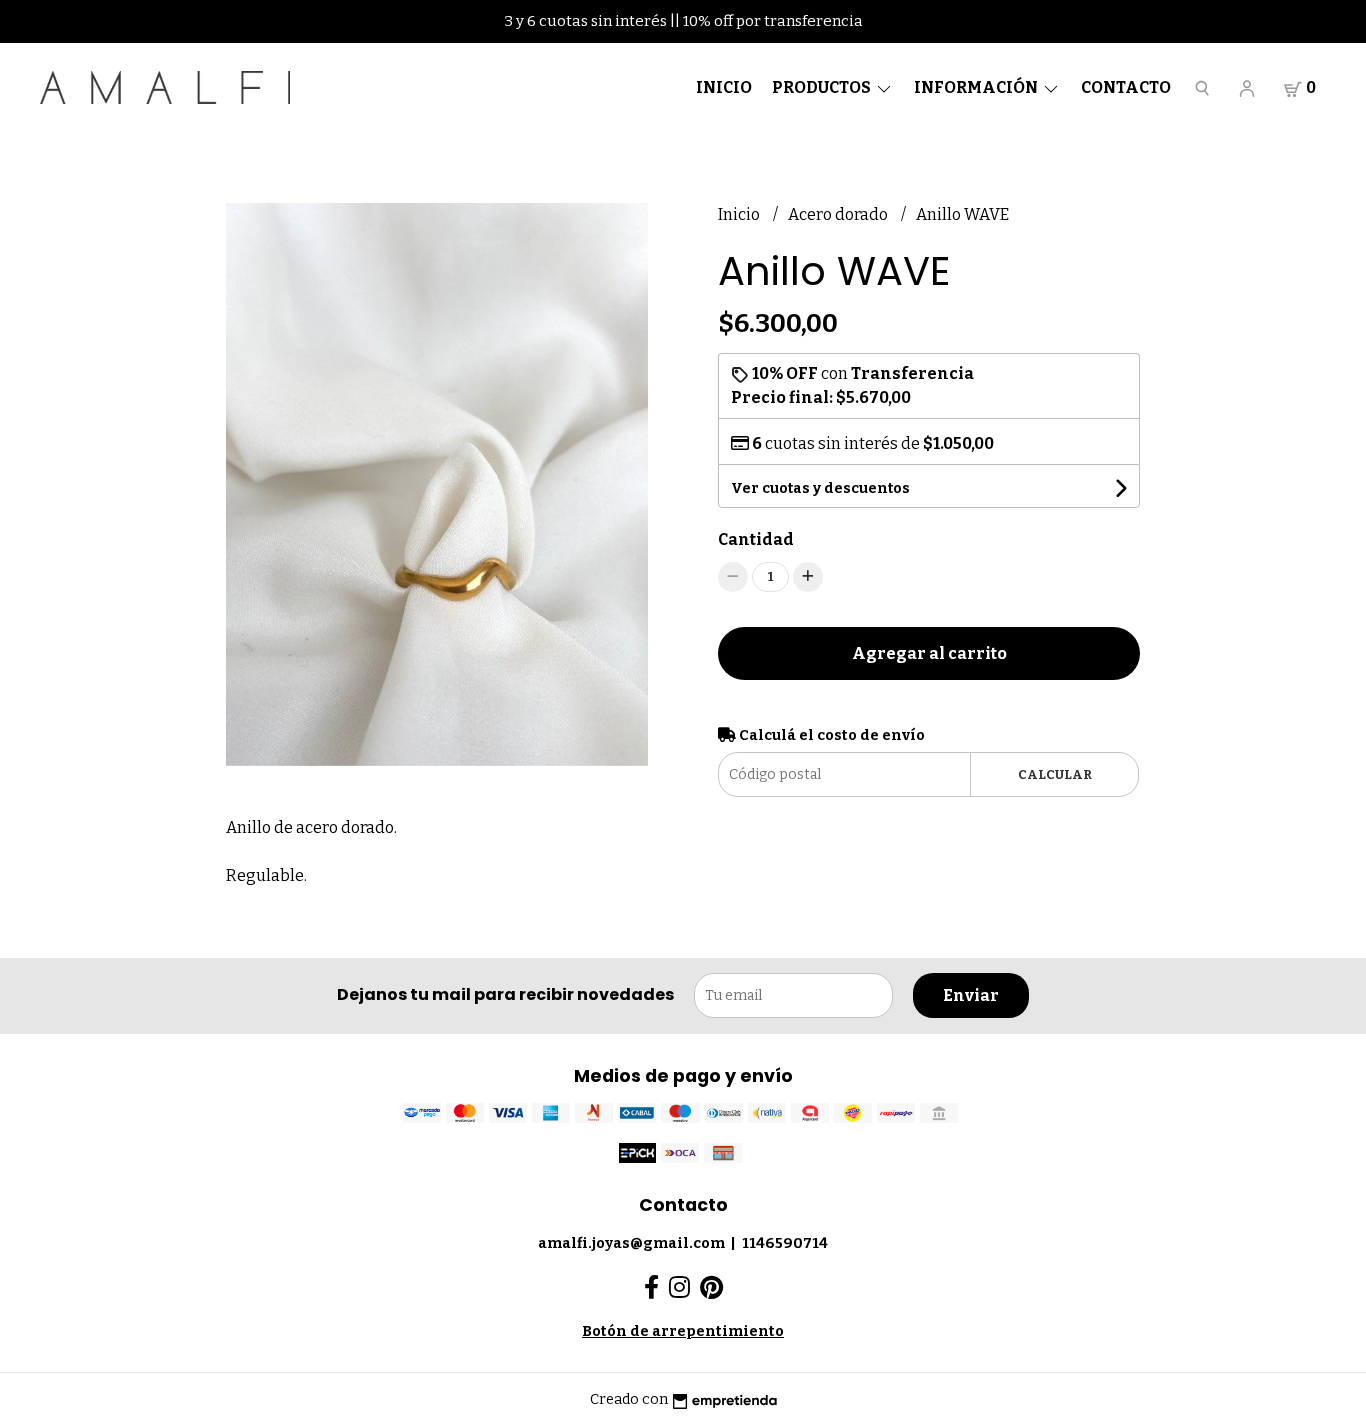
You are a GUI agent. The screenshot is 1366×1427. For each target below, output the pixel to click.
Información (977, 87)
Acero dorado (839, 214)
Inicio (724, 87)
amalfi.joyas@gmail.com (631, 1243)
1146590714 (785, 1243)
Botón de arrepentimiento (683, 1331)
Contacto (1126, 87)
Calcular (1055, 774)
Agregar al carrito (929, 653)
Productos (823, 87)
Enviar (971, 995)
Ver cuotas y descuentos (820, 488)
